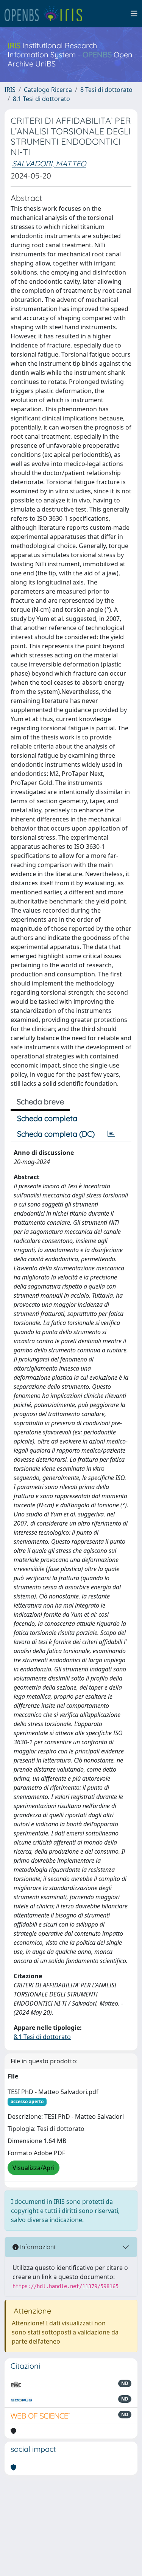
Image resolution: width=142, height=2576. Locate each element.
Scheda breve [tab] (40, 1102)
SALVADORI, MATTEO (49, 163)
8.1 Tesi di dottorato (41, 99)
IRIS (10, 90)
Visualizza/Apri (34, 2168)
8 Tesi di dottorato (106, 90)
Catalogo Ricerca (48, 90)
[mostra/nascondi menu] (134, 14)
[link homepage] (47, 14)
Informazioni (37, 2247)
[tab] (111, 1134)
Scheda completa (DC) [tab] (56, 1134)
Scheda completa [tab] (47, 1118)
